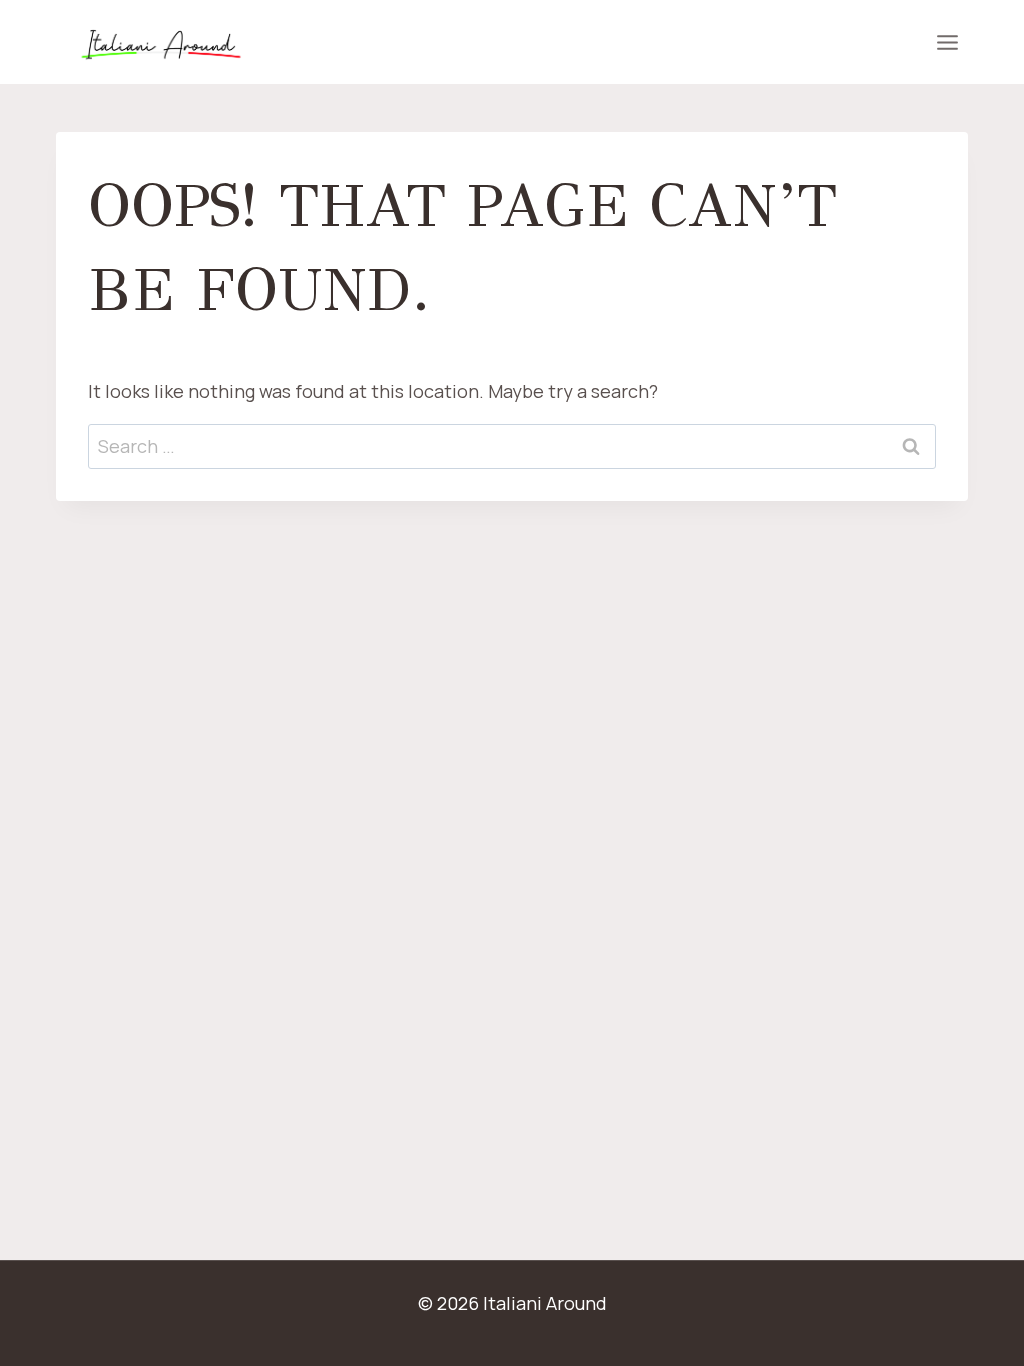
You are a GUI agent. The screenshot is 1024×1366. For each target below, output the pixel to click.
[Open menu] (947, 42)
